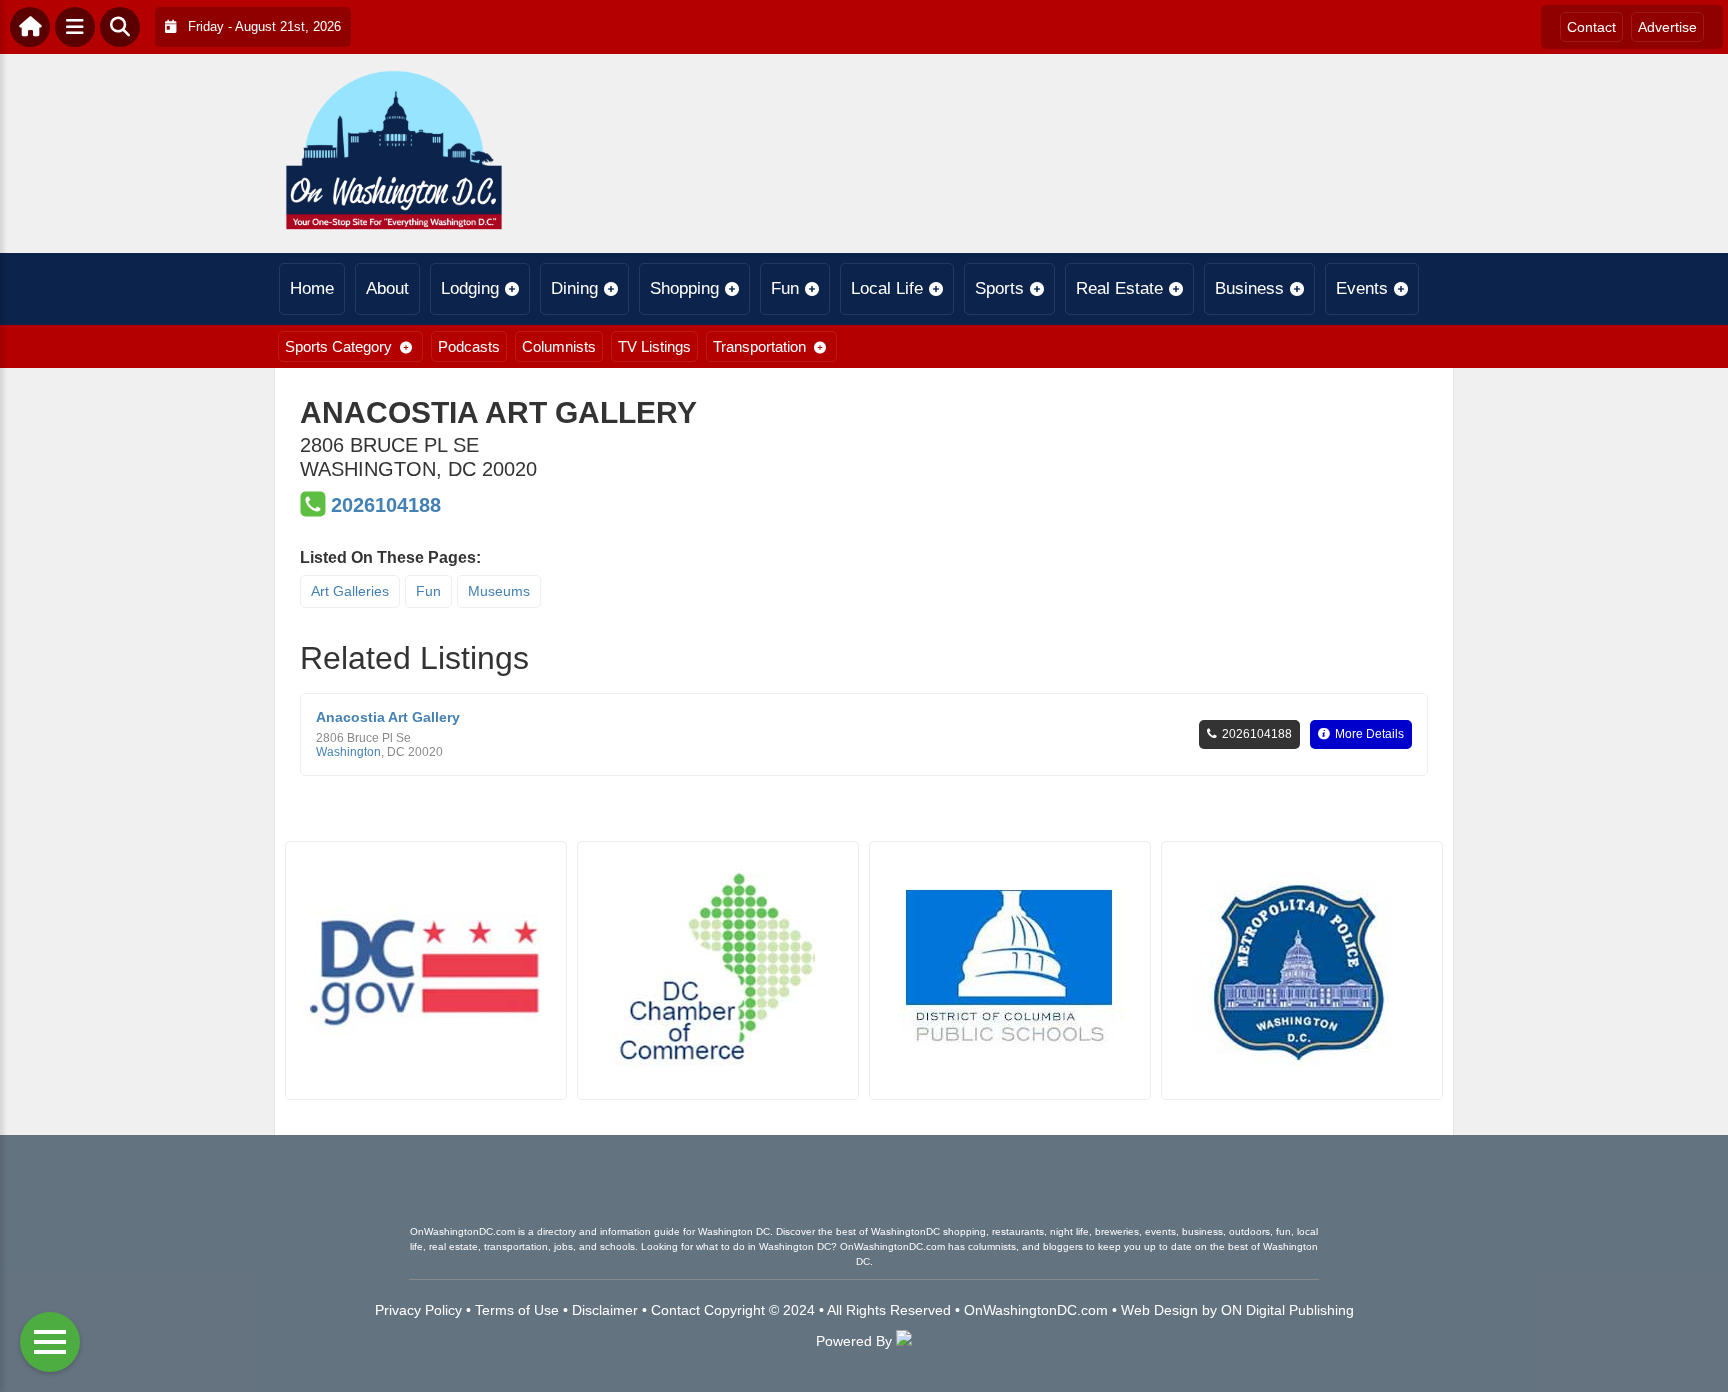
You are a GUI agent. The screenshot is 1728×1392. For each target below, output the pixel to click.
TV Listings (654, 346)
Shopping (684, 288)
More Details (1369, 734)
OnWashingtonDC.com (1036, 1310)
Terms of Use (517, 1310)
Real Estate (1119, 288)
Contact (1591, 27)
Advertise (1667, 27)
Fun (785, 288)
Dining (574, 288)
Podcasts (469, 346)
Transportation (759, 346)
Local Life (887, 288)
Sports (999, 288)
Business (1249, 288)
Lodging (470, 288)
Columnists (559, 346)
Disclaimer (605, 1310)
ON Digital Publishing (1287, 1310)
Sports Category (338, 346)
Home (312, 288)
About (387, 288)
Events (1362, 288)
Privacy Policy (418, 1310)
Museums (499, 591)
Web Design (1159, 1310)
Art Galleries (350, 591)
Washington (348, 752)
